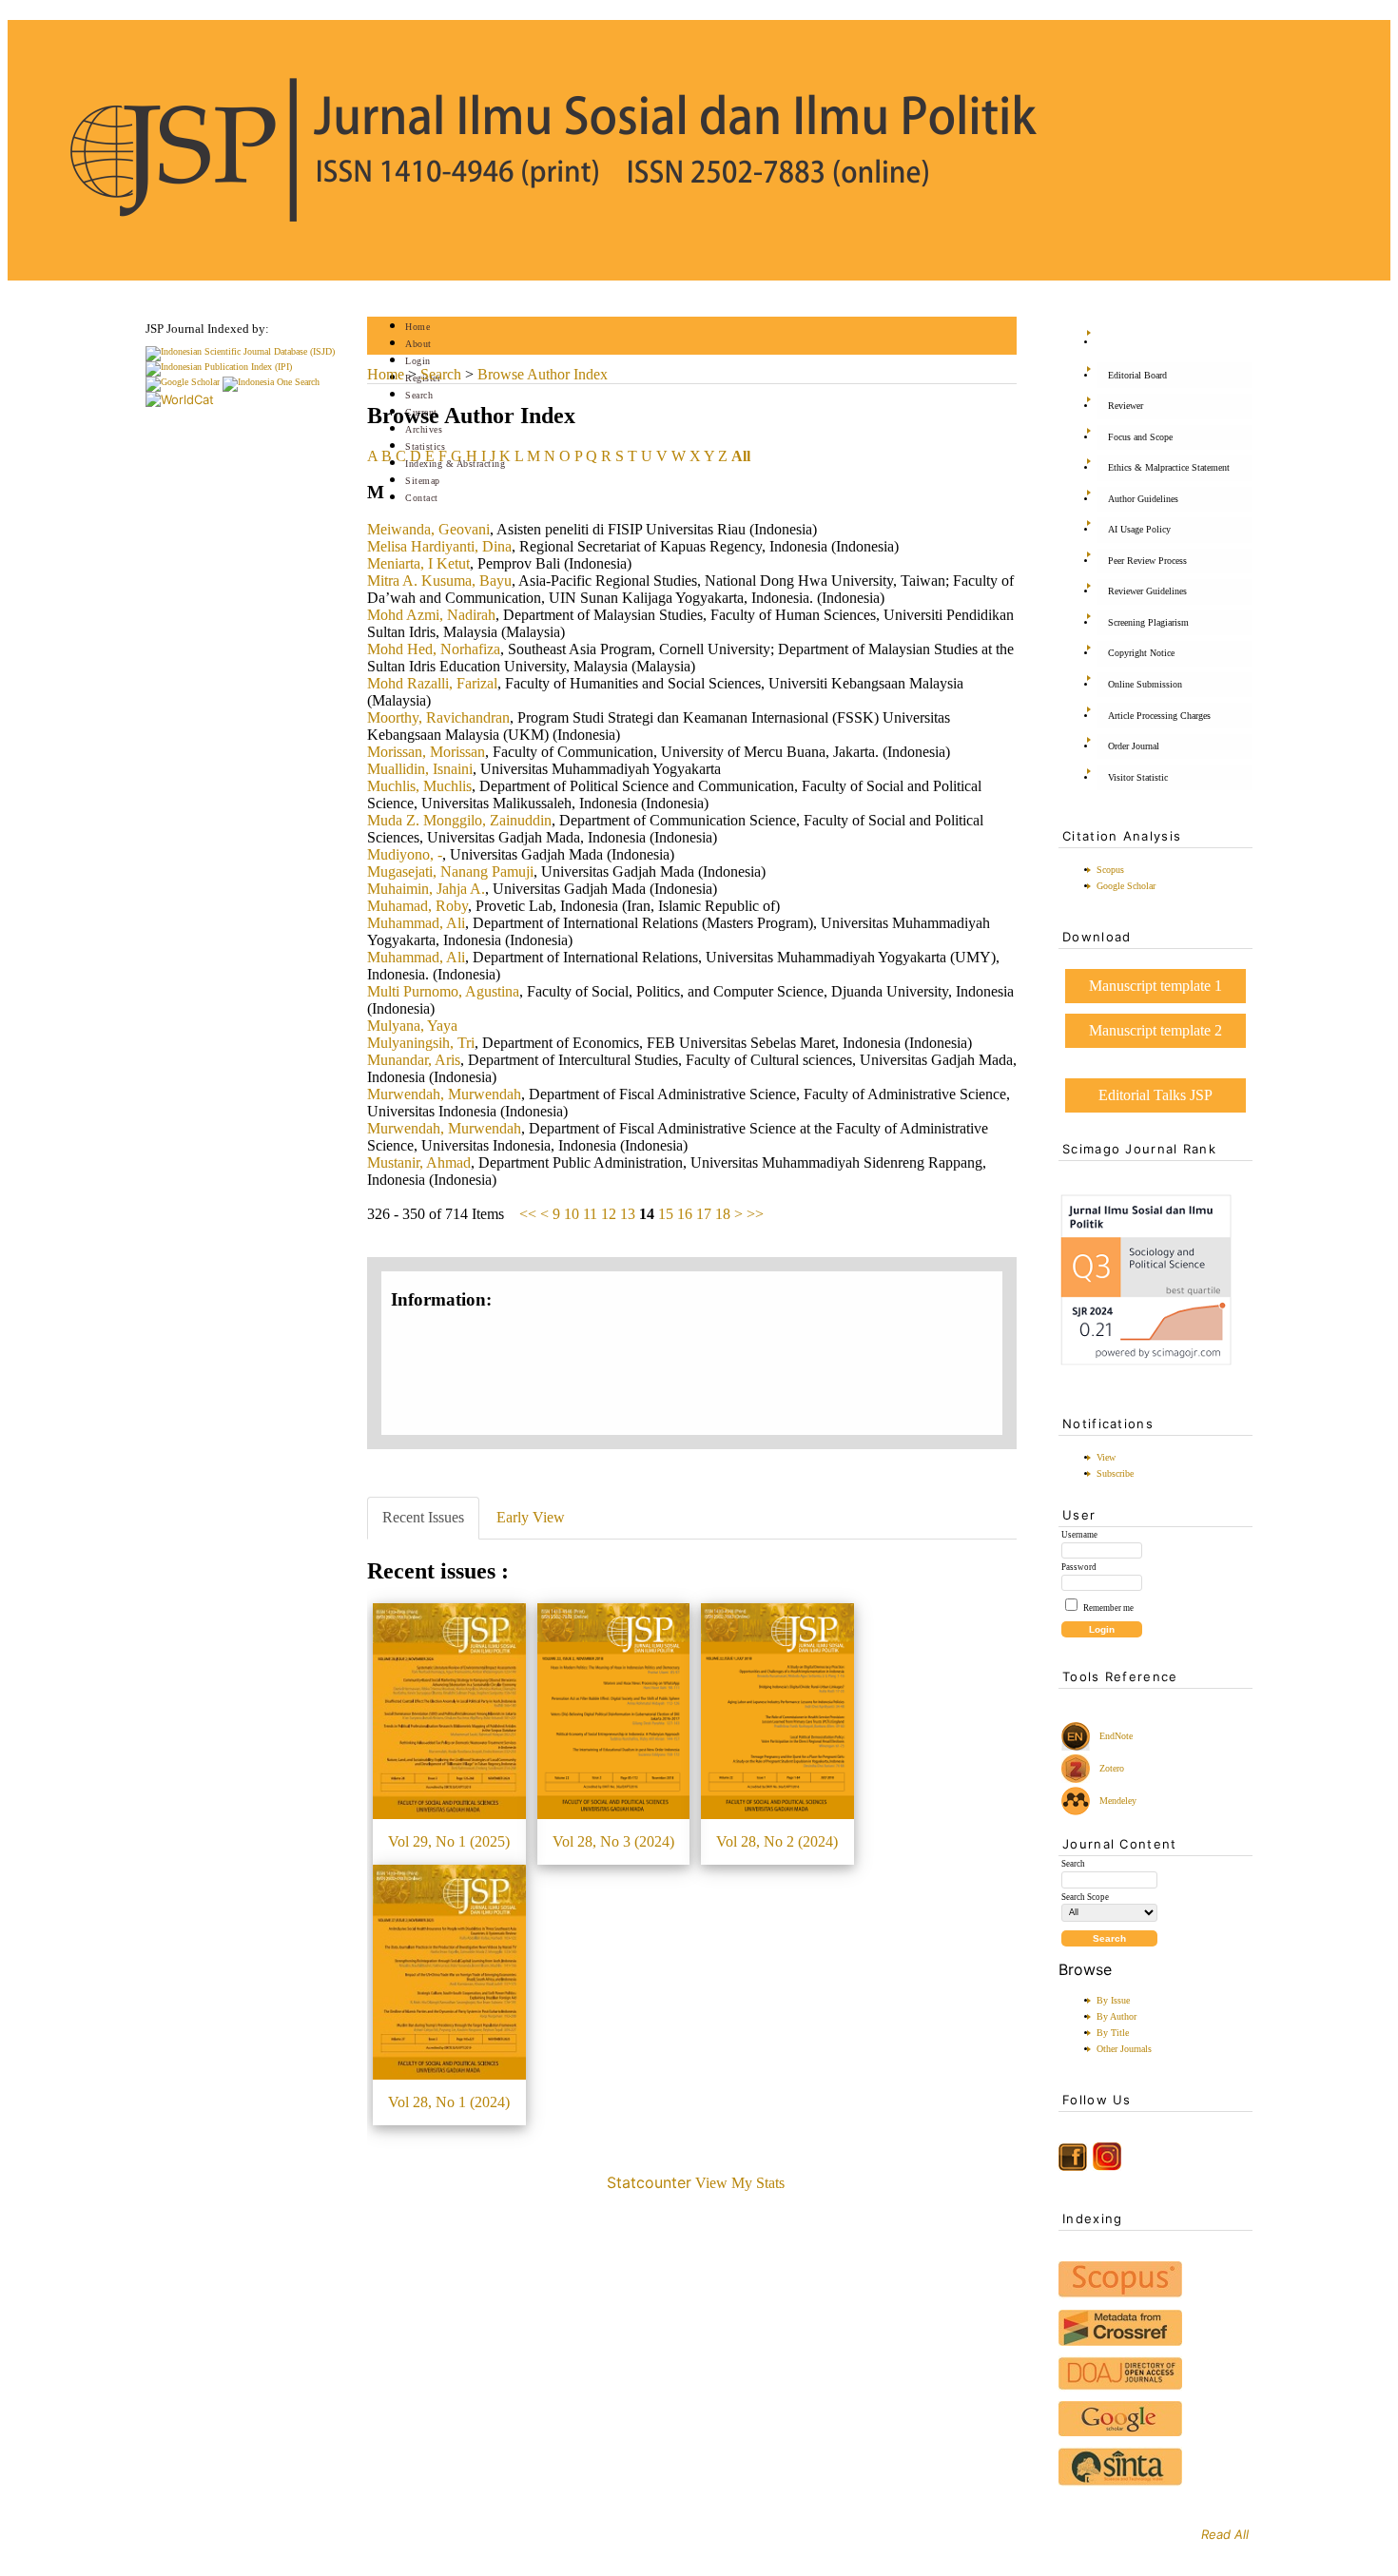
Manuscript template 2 (1155, 1030)
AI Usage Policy (1139, 529)
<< (528, 1214)
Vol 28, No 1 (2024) (449, 2102)
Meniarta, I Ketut (418, 563)
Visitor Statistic (1138, 777)
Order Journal (1134, 746)
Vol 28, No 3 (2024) (613, 1841)
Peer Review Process (1147, 561)
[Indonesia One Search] (271, 382)
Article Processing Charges (1159, 716)
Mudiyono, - (405, 854)
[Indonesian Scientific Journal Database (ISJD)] (240, 351)
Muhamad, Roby (417, 906)
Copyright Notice (1141, 653)
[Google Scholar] (183, 382)
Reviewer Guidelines (1147, 591)
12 (609, 1214)
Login (418, 361)
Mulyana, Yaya (412, 1026)
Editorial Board (1137, 375)
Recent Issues (423, 1517)
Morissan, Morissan (426, 752)
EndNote (1115, 1736)
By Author (1116, 2016)
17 (704, 1214)
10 (572, 1214)
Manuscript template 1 (1155, 986)
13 (628, 1214)
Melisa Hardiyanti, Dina (439, 546)
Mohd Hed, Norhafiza (434, 649)
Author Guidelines (1143, 499)
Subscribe (1115, 1473)
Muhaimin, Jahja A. (426, 889)
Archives (424, 429)
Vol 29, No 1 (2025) (449, 1841)
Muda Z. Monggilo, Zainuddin (459, 820)
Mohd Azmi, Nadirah (431, 615)
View (1106, 1457)
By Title (1113, 2033)
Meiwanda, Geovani (428, 529)
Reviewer (1126, 406)
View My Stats (740, 2183)
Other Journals (1124, 2049)
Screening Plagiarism (1148, 622)
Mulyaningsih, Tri (421, 1043)
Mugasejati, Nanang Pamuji (450, 872)
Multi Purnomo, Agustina (443, 991)
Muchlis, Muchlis (419, 786)
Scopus (1110, 870)
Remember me (1108, 1608)
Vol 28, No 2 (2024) (777, 1841)
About (418, 344)
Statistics (425, 446)
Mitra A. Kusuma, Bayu (439, 581)
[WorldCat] (180, 399)
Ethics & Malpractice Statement (1169, 467)
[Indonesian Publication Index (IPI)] (219, 367)
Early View (531, 1517)
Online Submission (1145, 684)
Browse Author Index (543, 374)
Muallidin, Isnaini (420, 769)
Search (419, 395)
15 (666, 1214)
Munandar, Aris (414, 1060)
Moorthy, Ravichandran (438, 717)
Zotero (1112, 1768)
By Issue (1113, 2000)
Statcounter (649, 2182)
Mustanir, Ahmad (419, 1162)
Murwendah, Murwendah (444, 1094)
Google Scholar (1126, 886)
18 (723, 1214)
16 (685, 1214)
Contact (422, 498)
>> (755, 1214)
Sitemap (423, 481)
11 (590, 1214)
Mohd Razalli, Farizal (432, 683)
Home (417, 327)
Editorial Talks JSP (1155, 1095)
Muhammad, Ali (416, 923)
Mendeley (1115, 1801)
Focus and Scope (1140, 437)
